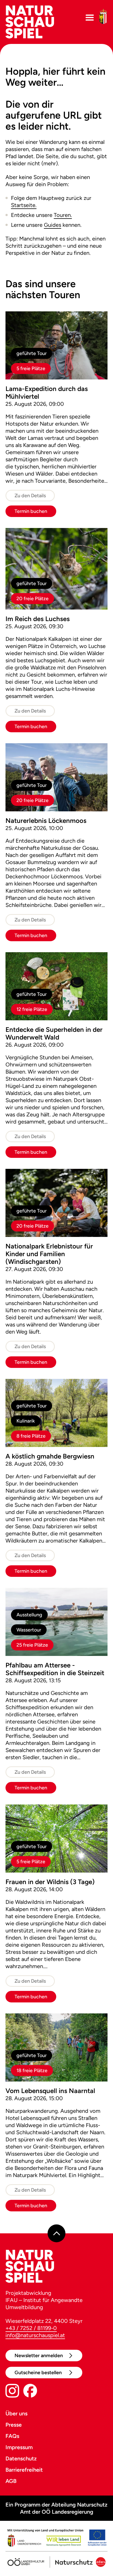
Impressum (19, 2447)
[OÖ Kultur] (26, 2560)
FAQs (12, 2436)
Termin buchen (31, 511)
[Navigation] (90, 18)
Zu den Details (30, 496)
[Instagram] (12, 2392)
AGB (11, 2481)
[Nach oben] (57, 2233)
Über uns (16, 2413)
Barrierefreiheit (24, 2470)
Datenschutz (21, 2458)
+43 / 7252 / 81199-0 (31, 2328)
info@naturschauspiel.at (35, 2335)
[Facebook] (30, 2392)
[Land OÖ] (56, 2539)
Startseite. (24, 205)
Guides (53, 225)
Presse (14, 2425)
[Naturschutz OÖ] (77, 2560)
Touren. (63, 215)
